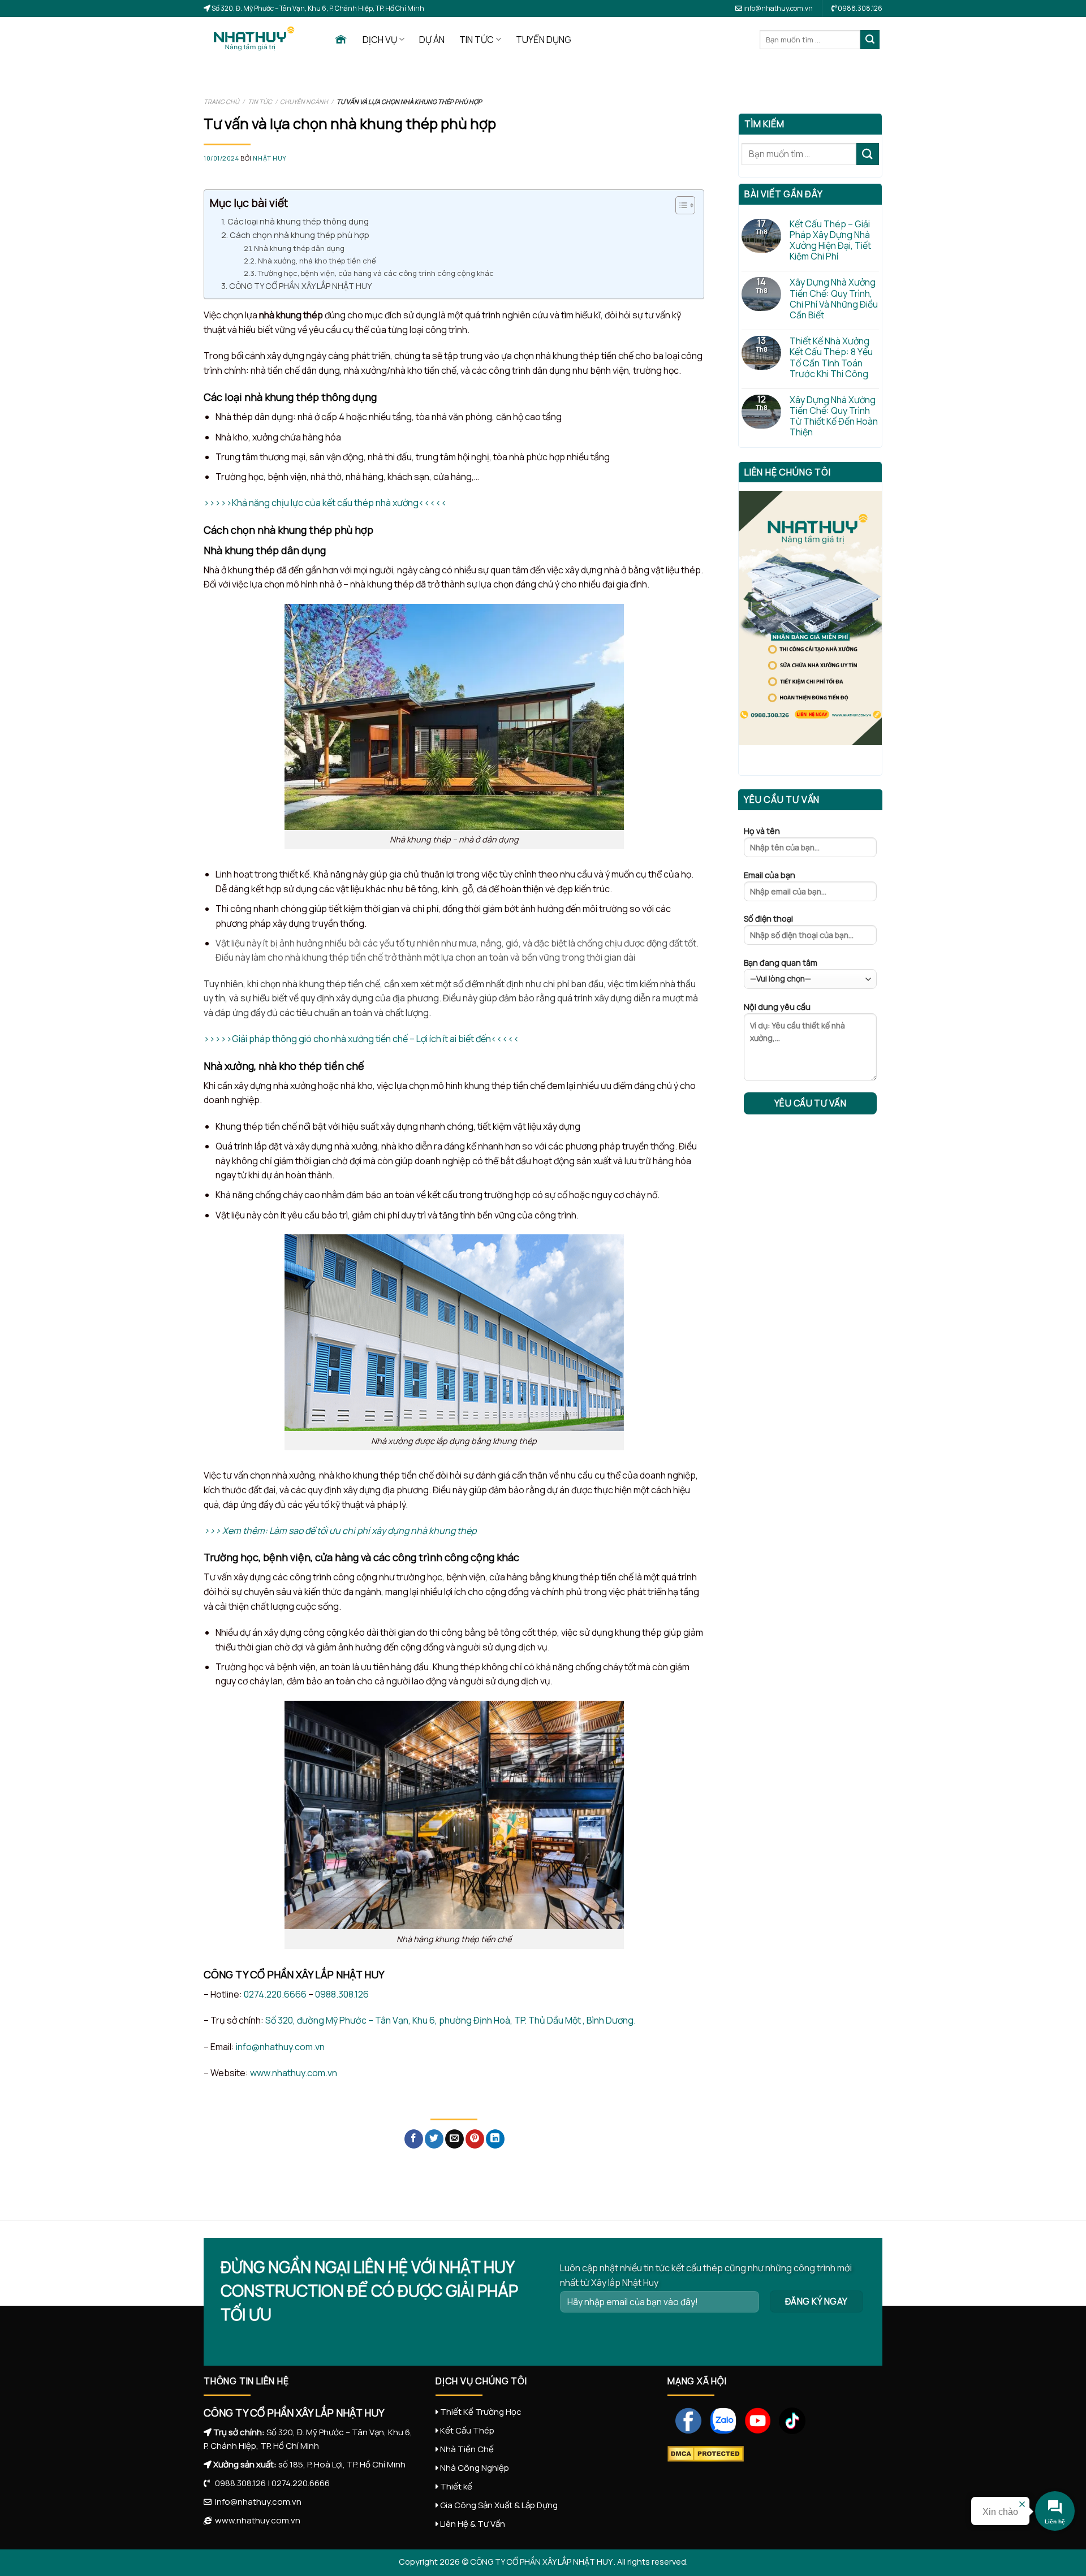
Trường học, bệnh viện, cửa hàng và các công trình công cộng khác (376, 273)
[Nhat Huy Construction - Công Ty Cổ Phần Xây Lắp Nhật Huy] (260, 40)
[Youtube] (754, 2420)
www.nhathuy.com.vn (294, 2073)
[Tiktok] (788, 2420)
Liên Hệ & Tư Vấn (473, 2524)
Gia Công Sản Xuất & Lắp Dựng (499, 2505)
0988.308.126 (342, 1994)
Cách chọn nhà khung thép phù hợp (299, 235)
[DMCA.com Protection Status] (706, 2453)
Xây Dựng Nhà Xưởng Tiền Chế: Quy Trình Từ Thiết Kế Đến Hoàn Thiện (834, 416)
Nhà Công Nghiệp (475, 2468)
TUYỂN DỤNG (544, 40)
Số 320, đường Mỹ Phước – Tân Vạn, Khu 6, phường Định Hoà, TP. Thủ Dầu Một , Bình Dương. (451, 2020)
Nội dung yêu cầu (777, 1007)
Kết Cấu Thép (467, 2430)
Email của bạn (770, 875)
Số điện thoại (768, 919)
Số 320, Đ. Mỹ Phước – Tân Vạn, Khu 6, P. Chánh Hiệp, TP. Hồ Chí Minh (317, 8)
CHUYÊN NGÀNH (304, 101)
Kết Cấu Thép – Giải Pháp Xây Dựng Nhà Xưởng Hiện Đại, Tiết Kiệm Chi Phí (830, 241)
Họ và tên (762, 831)
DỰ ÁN (432, 40)
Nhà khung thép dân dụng (300, 248)
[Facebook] (685, 2420)
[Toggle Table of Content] (680, 205)
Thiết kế (456, 2486)
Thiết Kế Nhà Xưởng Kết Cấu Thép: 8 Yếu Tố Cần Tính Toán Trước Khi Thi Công (831, 358)
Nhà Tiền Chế (467, 2449)
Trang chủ (221, 101)
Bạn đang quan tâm (781, 963)
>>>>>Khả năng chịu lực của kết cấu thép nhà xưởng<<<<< (325, 503)
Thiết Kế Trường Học (481, 2412)
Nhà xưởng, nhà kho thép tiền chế (318, 261)
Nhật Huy (270, 158)
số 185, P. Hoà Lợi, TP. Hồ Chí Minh (342, 2464)
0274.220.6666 (275, 1994)
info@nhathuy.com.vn (777, 8)
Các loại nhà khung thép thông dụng (299, 221)
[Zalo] (719, 2420)
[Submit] (870, 40)
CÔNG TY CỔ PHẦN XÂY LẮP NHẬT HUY (301, 286)
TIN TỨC (477, 40)
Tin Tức (260, 101)
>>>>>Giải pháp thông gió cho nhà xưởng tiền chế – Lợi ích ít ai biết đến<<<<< (361, 1039)
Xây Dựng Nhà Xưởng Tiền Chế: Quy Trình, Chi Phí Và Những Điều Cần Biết (834, 299)
